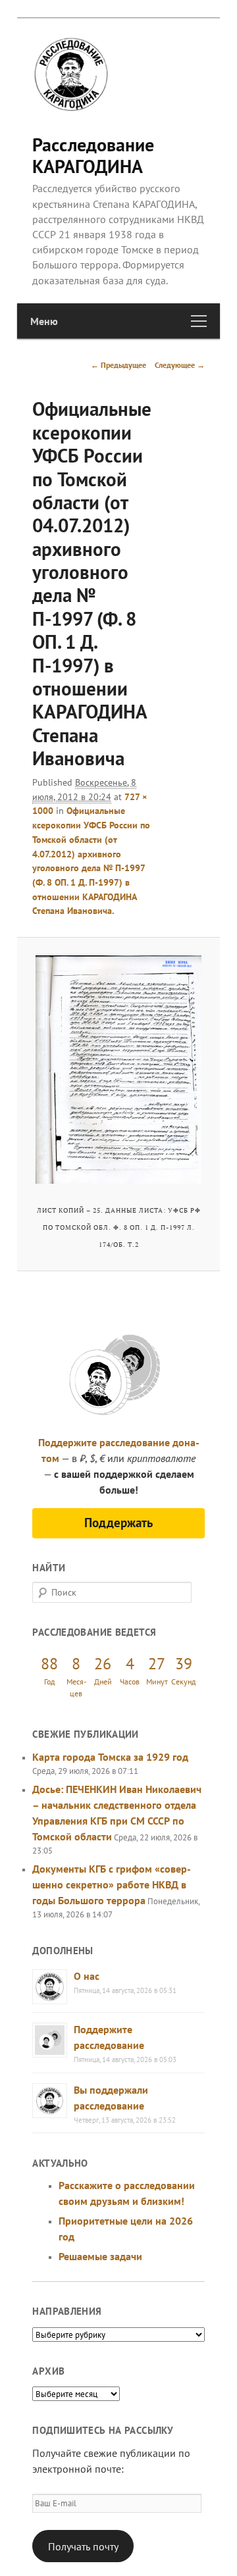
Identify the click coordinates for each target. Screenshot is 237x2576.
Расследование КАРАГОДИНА (93, 155)
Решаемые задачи (100, 2256)
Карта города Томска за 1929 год (110, 1757)
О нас (87, 1976)
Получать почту (83, 2546)
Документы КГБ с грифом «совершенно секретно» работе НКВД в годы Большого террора (112, 1884)
